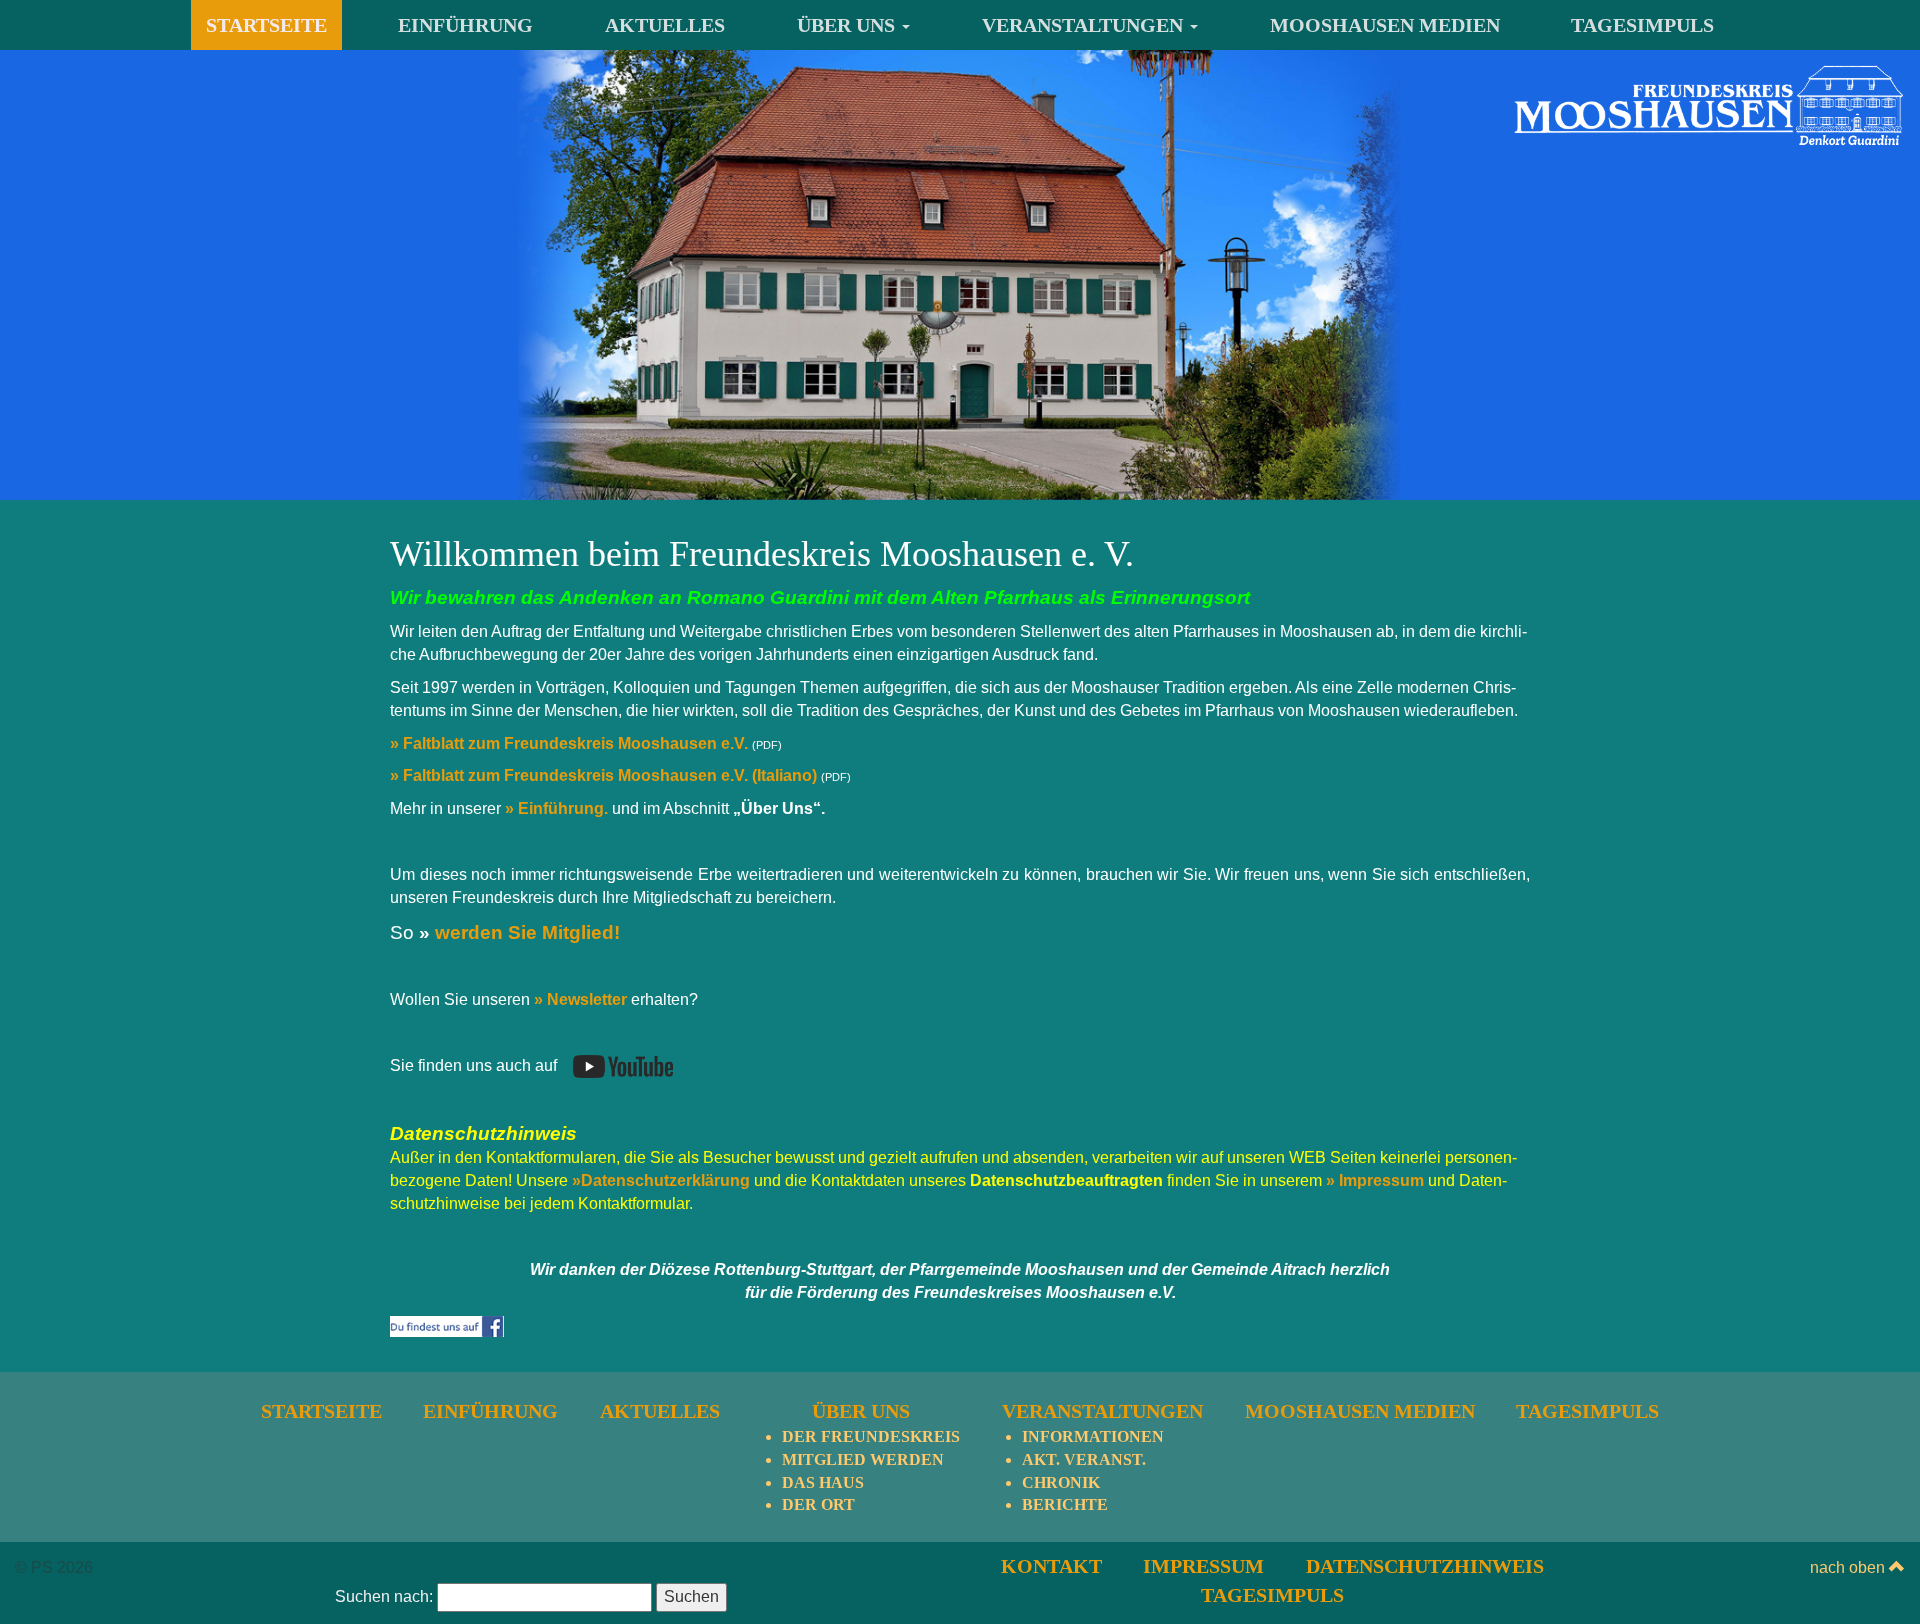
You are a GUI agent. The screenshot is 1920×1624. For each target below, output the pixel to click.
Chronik (1061, 1482)
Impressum (1203, 1566)
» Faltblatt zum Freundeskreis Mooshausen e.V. (569, 743)
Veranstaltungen (1085, 25)
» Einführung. (556, 808)
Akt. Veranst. (1084, 1459)
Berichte (1065, 1504)
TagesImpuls (1642, 25)
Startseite (266, 25)
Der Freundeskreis (871, 1436)
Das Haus (823, 1482)
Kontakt (1051, 1566)
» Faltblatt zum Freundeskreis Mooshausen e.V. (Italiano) (603, 775)
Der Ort (818, 1504)
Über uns (848, 25)
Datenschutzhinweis (1425, 1566)
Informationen (1093, 1436)
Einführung (465, 25)
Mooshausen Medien (1385, 25)
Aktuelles (665, 25)
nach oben (1849, 1567)
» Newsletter (578, 999)
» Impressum (1377, 1180)
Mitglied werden (863, 1459)
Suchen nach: (384, 1596)
